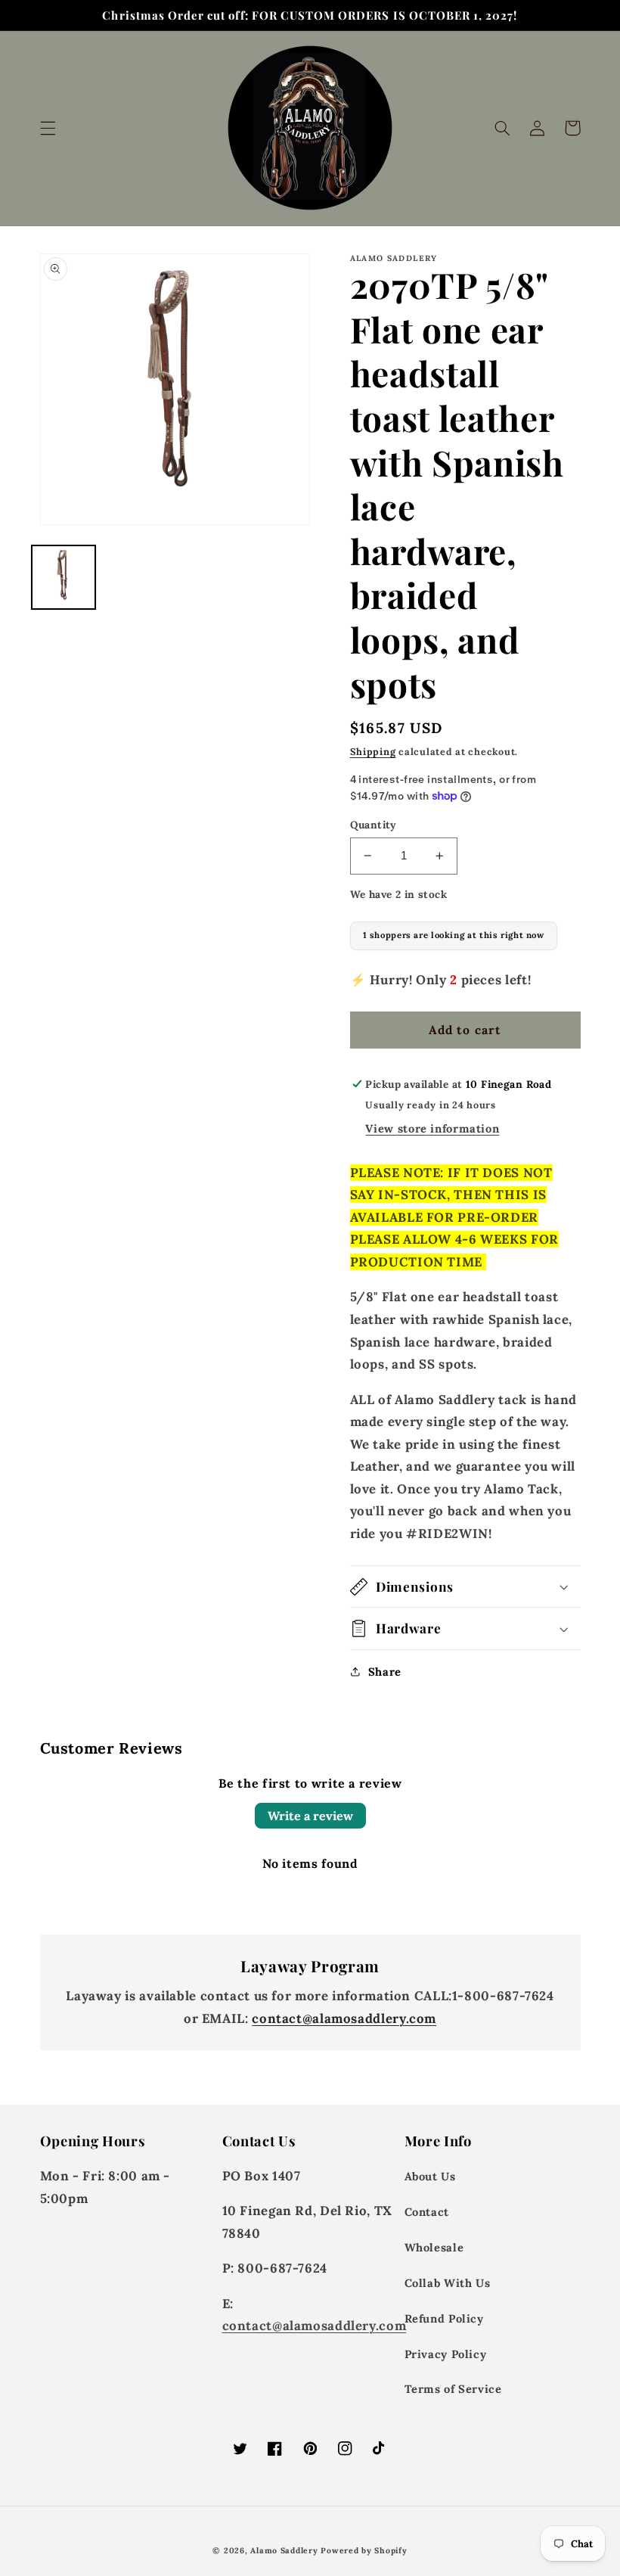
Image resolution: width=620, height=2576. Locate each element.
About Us (430, 2176)
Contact (427, 2212)
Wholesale (434, 2247)
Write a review (310, 1816)
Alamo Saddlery (284, 2550)
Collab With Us (448, 2283)
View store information (432, 1128)
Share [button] (385, 1672)
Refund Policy (444, 2318)
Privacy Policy (446, 2354)
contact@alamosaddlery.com (344, 2018)
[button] (48, 128)
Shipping (373, 751)
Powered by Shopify (364, 2550)
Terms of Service (453, 2389)
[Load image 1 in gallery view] (64, 577)
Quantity (374, 825)
